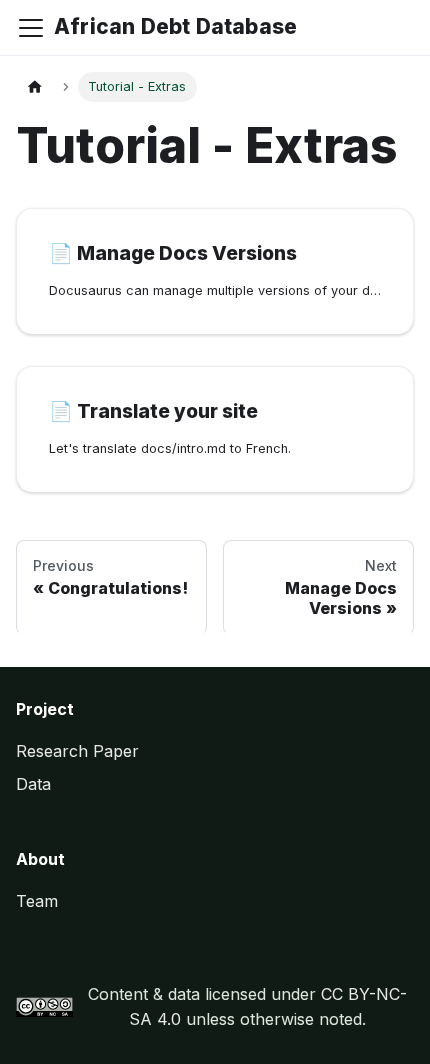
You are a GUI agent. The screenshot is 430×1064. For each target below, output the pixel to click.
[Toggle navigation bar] (31, 28)
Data (33, 784)
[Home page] (35, 87)
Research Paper (77, 751)
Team (37, 901)
